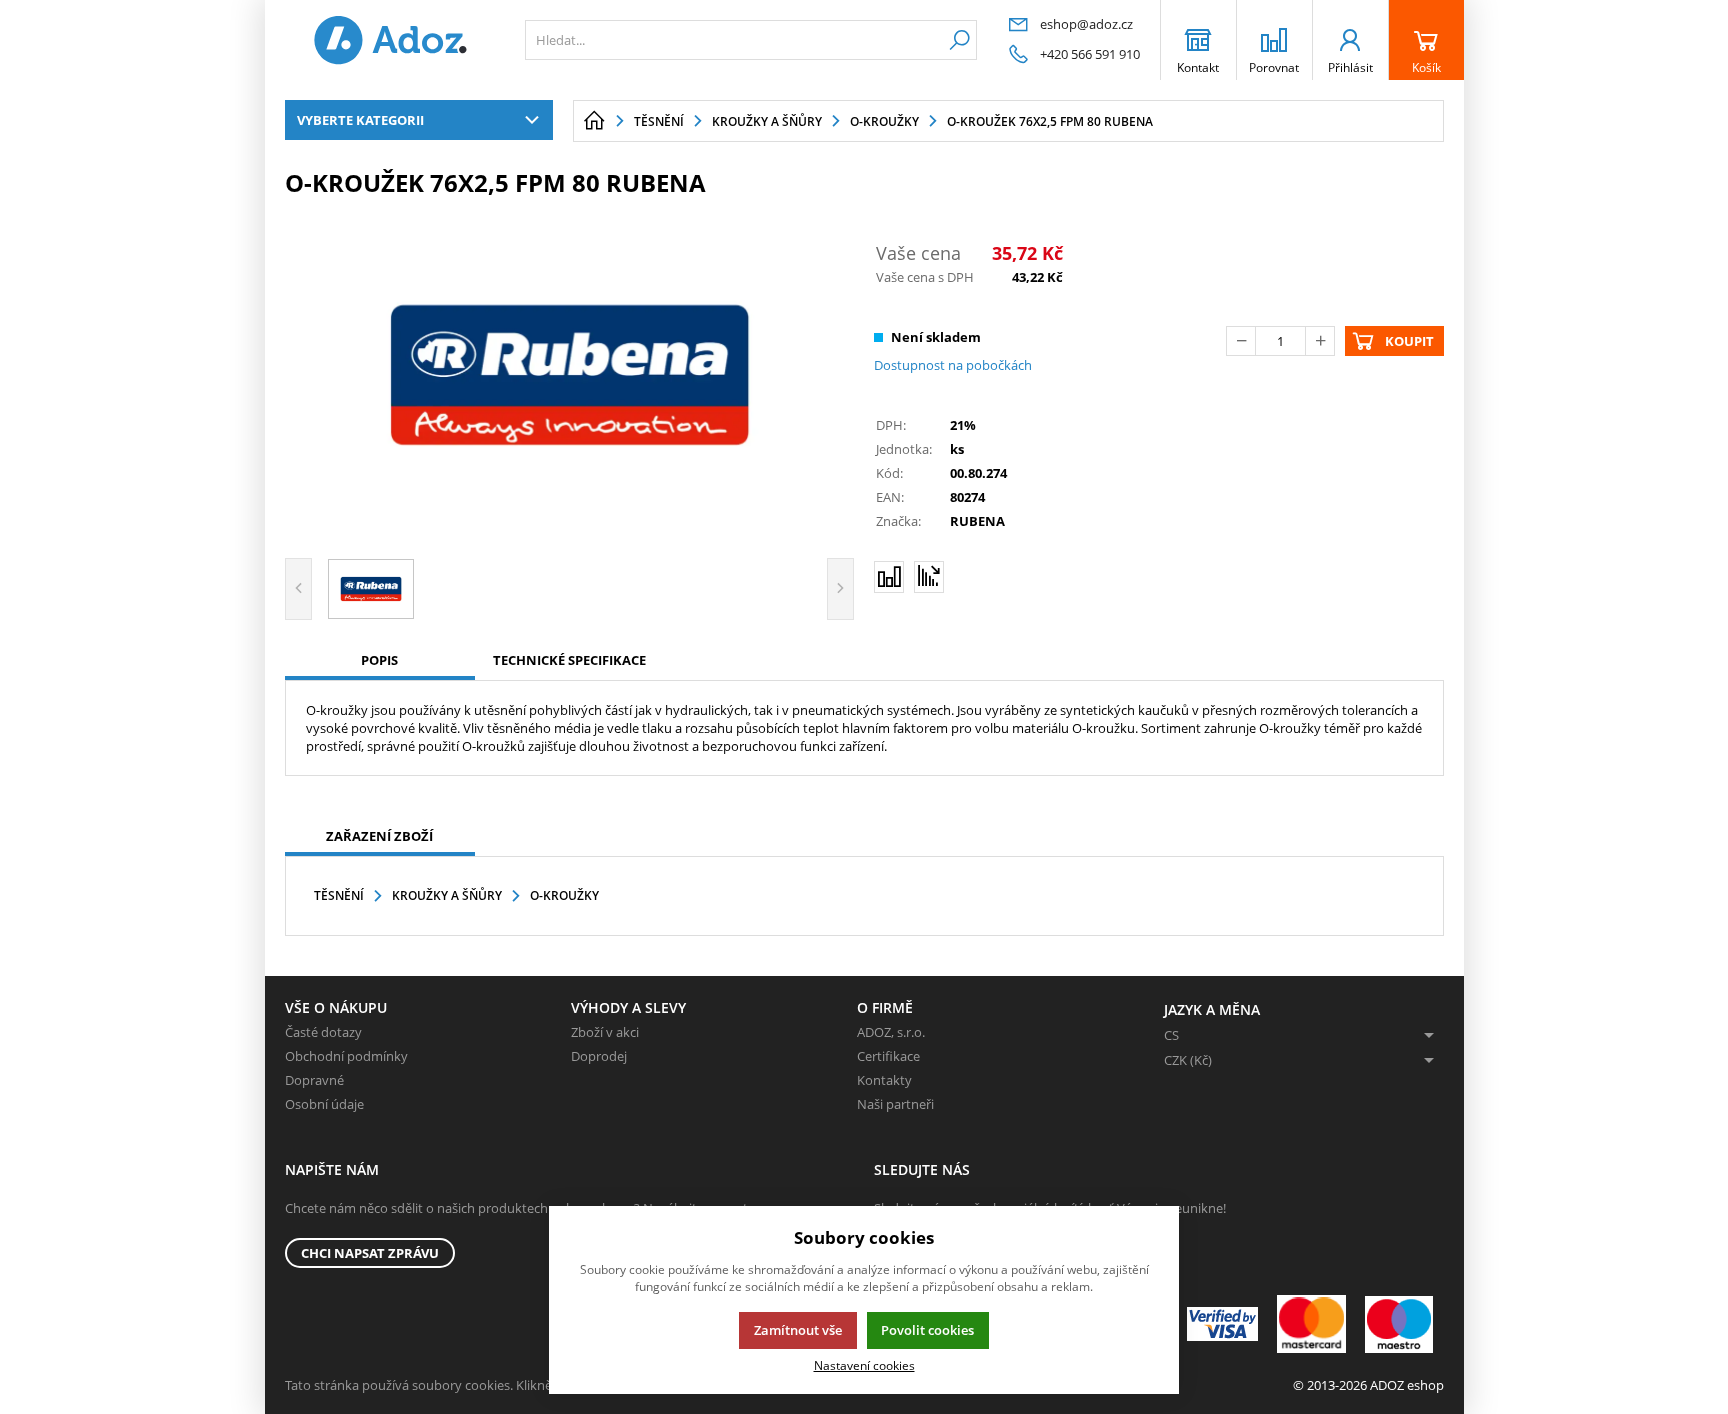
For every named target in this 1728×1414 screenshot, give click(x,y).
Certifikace (888, 1056)
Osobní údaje (324, 1104)
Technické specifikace (569, 660)
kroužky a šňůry (447, 895)
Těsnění (339, 895)
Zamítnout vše (798, 1330)
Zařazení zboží (379, 836)
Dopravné (314, 1080)
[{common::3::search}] (959, 40)
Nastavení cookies (864, 1365)
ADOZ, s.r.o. (891, 1032)
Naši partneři (895, 1104)
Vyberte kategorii (360, 120)
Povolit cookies (927, 1330)
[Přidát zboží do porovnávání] (889, 577)
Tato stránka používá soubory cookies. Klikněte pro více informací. (480, 1385)
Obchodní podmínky (346, 1056)
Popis (379, 660)
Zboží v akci (605, 1032)
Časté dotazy (323, 1032)
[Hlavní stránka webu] (594, 121)
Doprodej (599, 1056)
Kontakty (884, 1080)
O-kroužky (564, 895)
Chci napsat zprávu (370, 1253)
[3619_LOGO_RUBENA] (570, 375)
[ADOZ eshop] (390, 40)
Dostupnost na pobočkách (953, 365)
